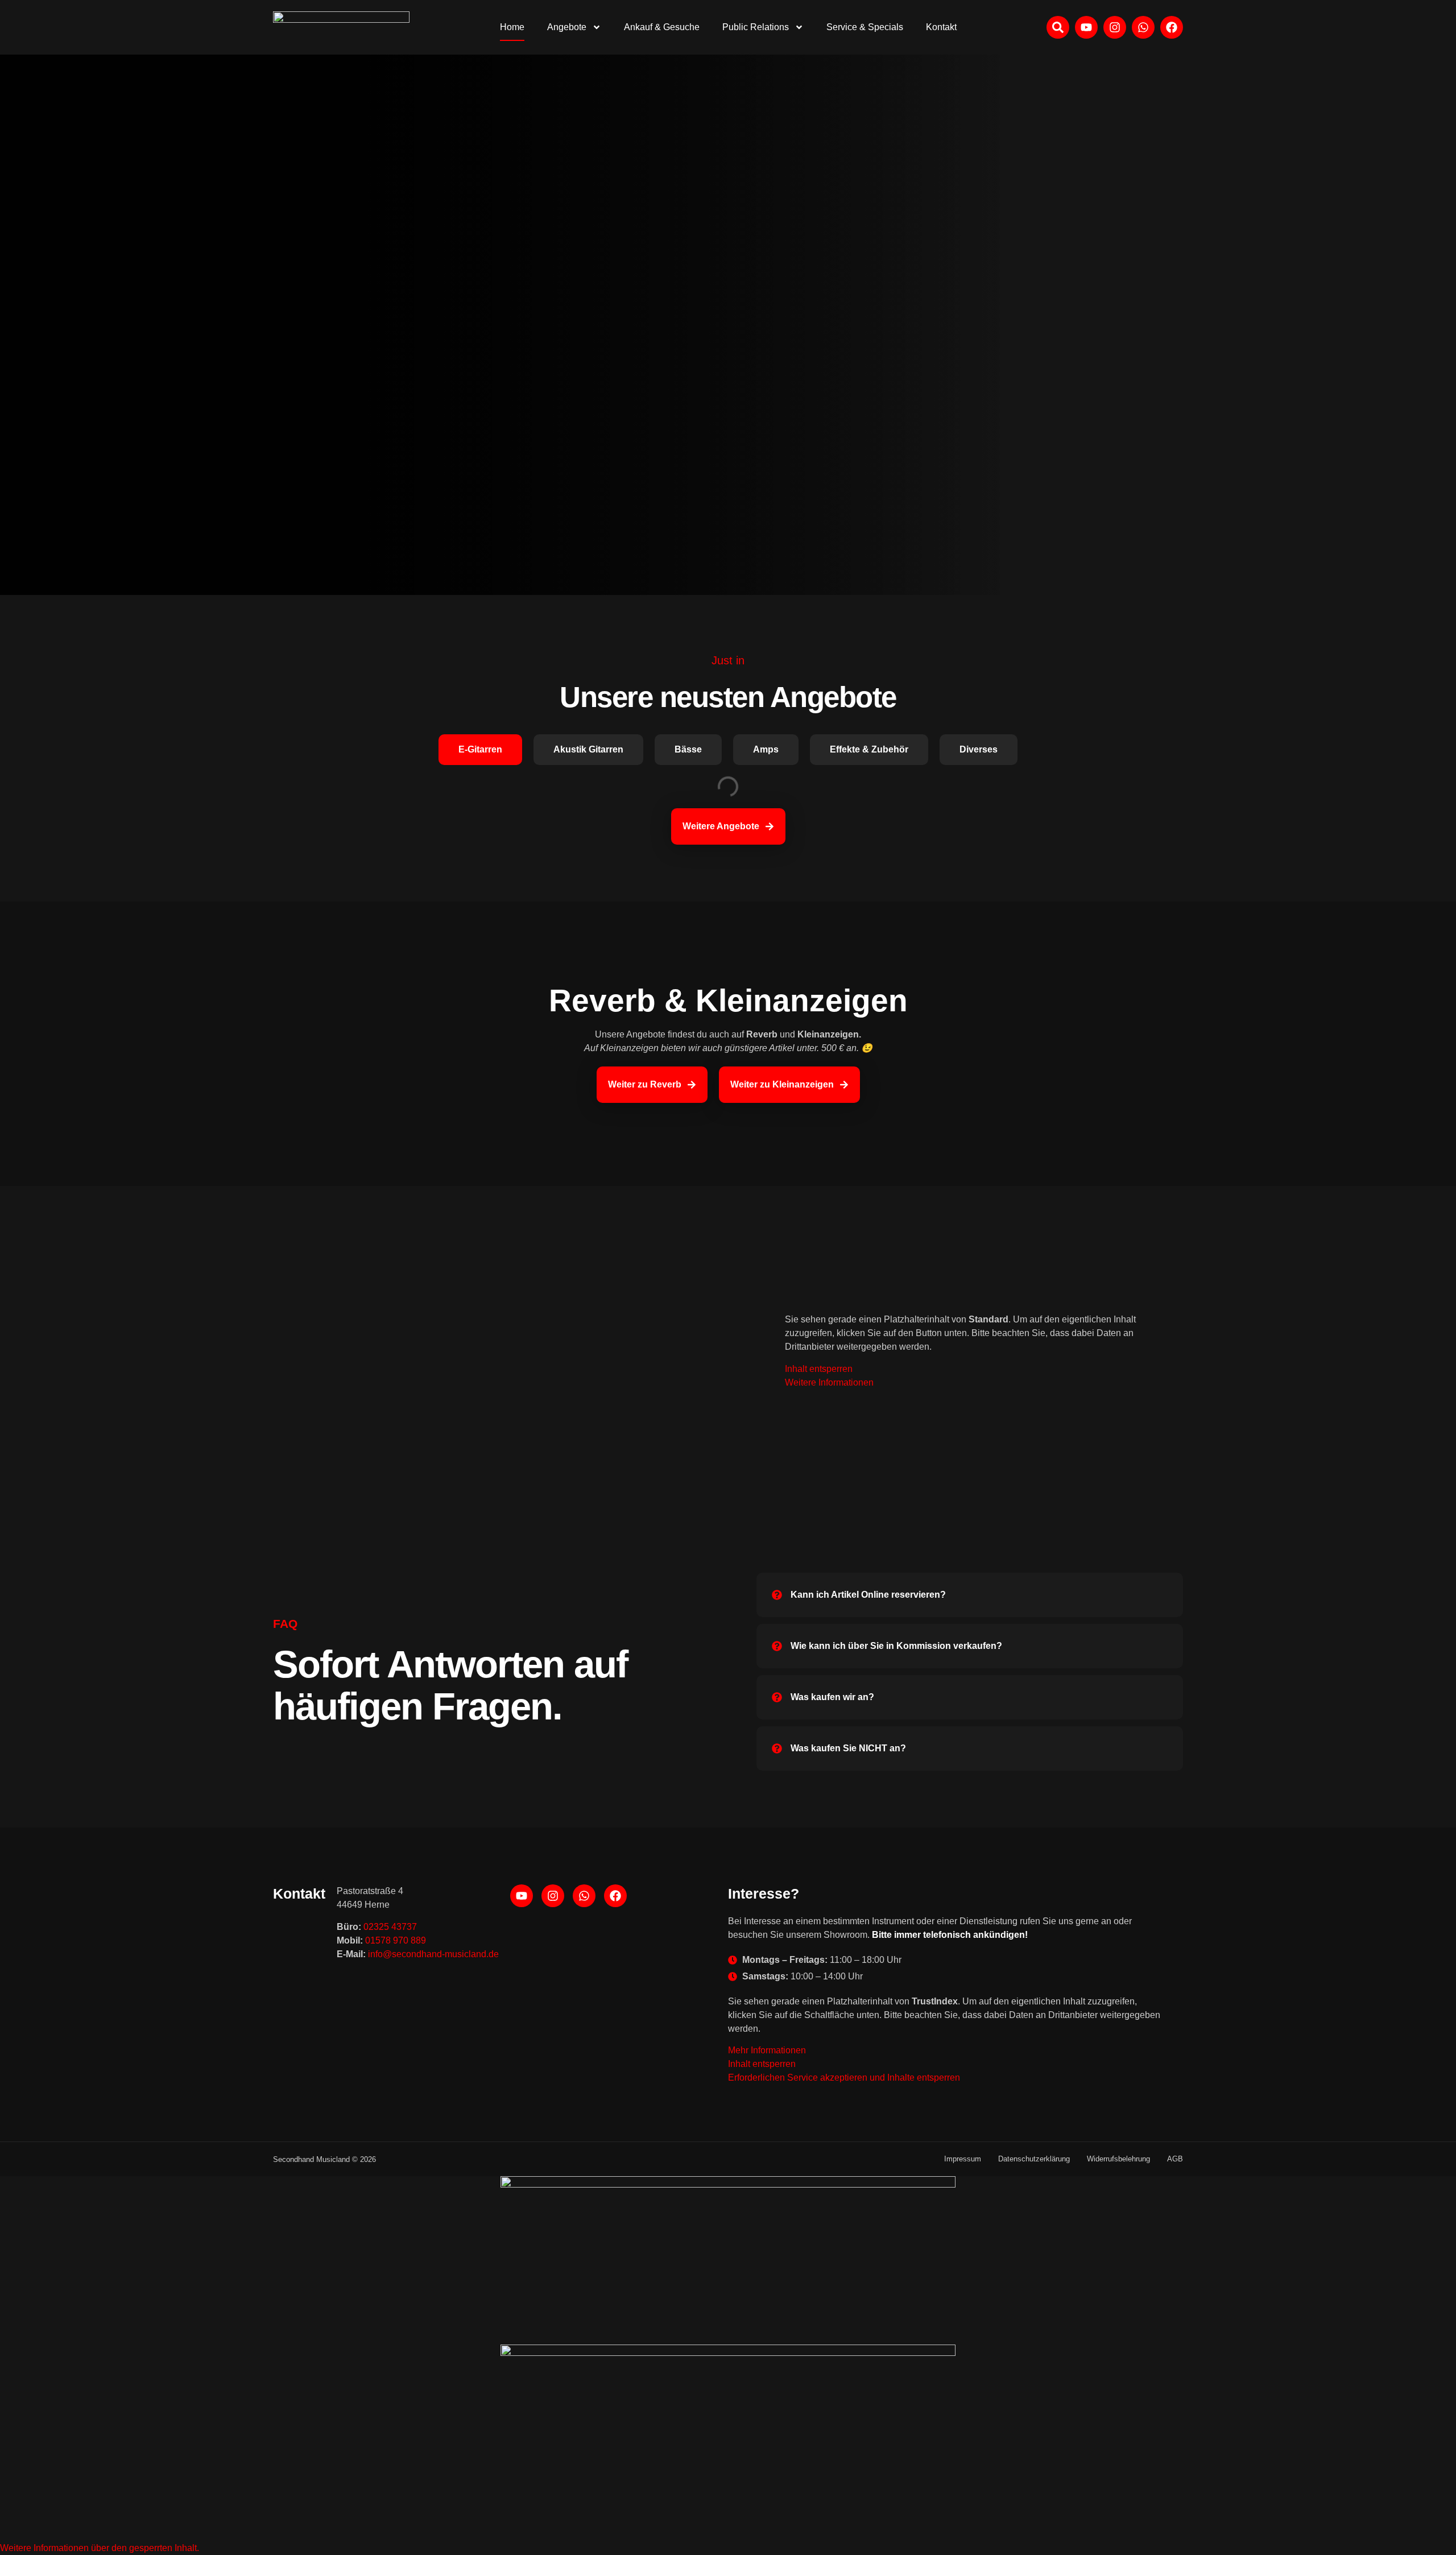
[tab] (480, 750)
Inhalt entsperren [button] (819, 1369)
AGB (1175, 2159)
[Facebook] (1172, 27)
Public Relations (756, 27)
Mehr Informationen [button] (767, 2050)
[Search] (1058, 27)
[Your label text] (341, 27)
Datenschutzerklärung (1034, 2159)
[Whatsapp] (1143, 27)
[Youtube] (1086, 27)
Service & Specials (865, 27)
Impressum (963, 2159)
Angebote (567, 27)
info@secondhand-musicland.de (433, 1954)
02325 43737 (390, 1927)
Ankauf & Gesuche (662, 27)
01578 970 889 (396, 1940)
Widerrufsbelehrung (1118, 2159)
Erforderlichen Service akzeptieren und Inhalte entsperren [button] (844, 2078)
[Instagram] (1115, 27)
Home (512, 27)
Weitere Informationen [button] (829, 1382)
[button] (100, 2548)
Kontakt (941, 27)
